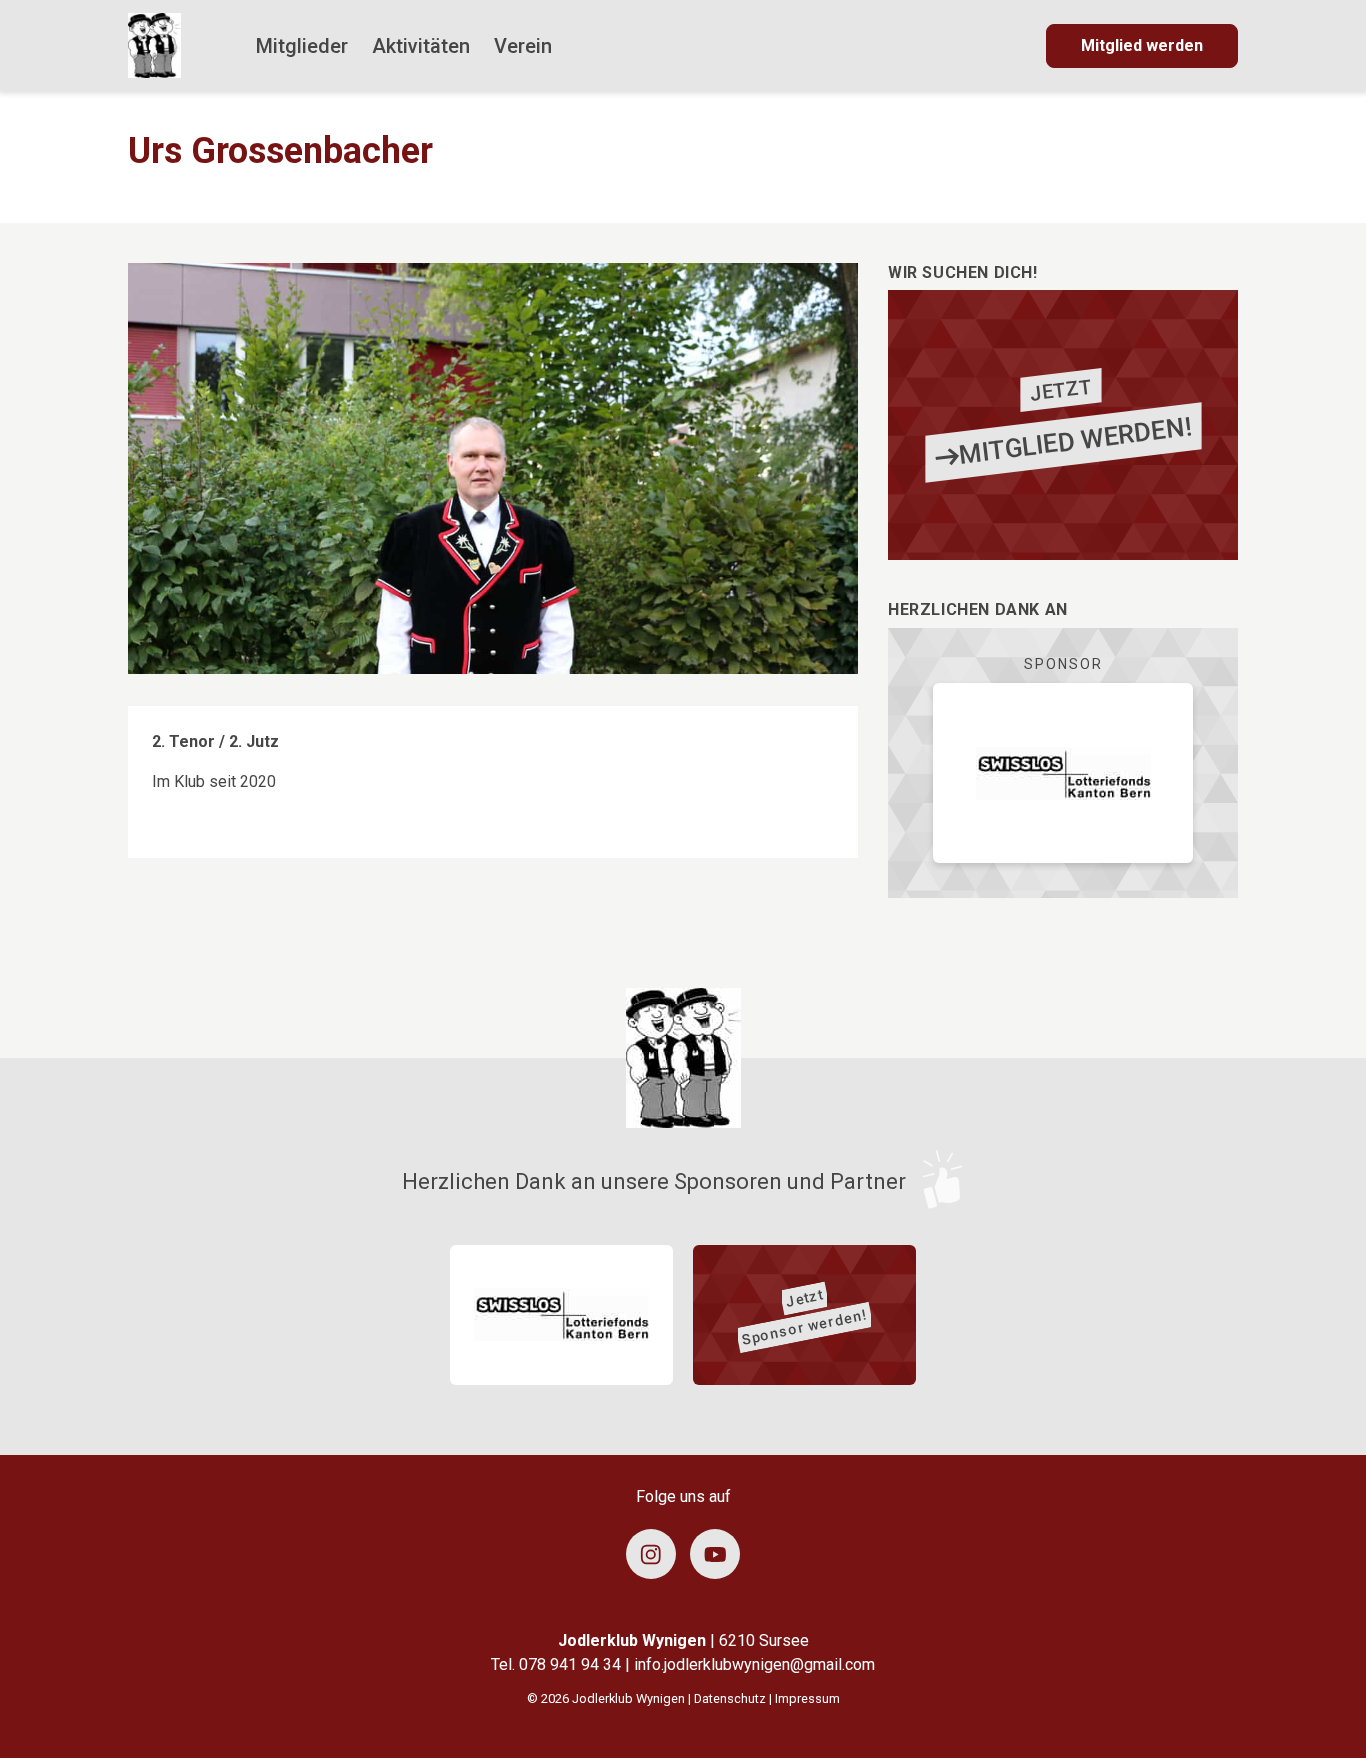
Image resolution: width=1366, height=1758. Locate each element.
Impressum (807, 1698)
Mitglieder (302, 46)
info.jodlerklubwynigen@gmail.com (754, 1664)
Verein (523, 46)
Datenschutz (730, 1698)
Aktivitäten (421, 46)
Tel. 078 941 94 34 (558, 1664)
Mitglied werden (1142, 45)
